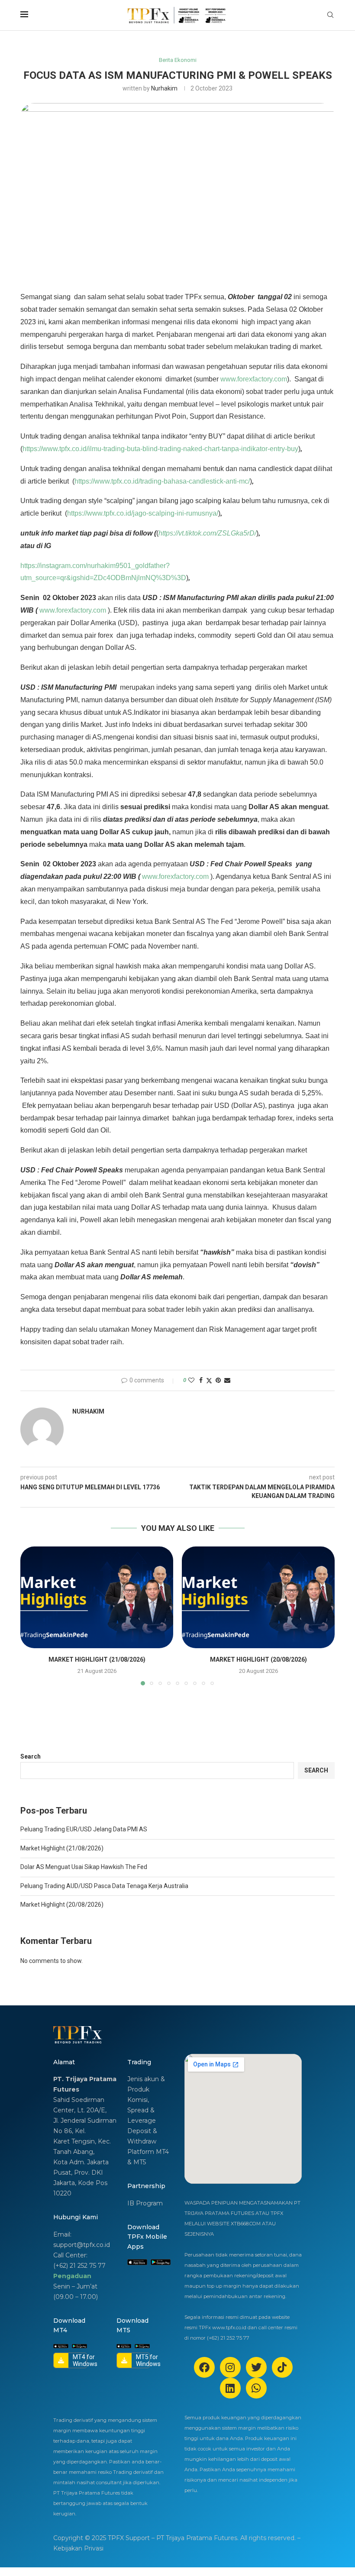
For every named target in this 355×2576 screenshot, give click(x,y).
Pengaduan (72, 2276)
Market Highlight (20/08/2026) (258, 1659)
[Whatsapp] (256, 2388)
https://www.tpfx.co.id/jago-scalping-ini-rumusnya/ (143, 513)
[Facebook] (204, 2367)
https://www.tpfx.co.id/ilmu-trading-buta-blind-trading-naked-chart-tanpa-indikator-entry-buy (160, 449)
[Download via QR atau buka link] (137, 2262)
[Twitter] (256, 2367)
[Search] (330, 15)
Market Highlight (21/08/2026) (97, 1659)
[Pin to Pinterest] (218, 1380)
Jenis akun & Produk (146, 2084)
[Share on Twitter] (209, 1380)
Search (31, 1756)
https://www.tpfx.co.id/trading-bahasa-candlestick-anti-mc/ (162, 481)
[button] (32, 1615)
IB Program (145, 2203)
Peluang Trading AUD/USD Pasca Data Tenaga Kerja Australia (104, 1886)
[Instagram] (230, 2367)
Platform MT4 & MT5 (148, 2157)
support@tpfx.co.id (82, 2245)
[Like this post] (191, 1380)
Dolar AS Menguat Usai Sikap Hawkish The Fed (84, 1867)
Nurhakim (164, 88)
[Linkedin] (230, 2388)
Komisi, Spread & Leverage (142, 2110)
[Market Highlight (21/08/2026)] (97, 1597)
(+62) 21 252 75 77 (79, 2266)
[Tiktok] (282, 2367)
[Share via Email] (227, 1380)
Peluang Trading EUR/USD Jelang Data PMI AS (84, 1829)
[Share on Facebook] (201, 1380)
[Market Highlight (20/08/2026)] (258, 1597)
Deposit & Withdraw (142, 2136)
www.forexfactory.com (254, 379)
